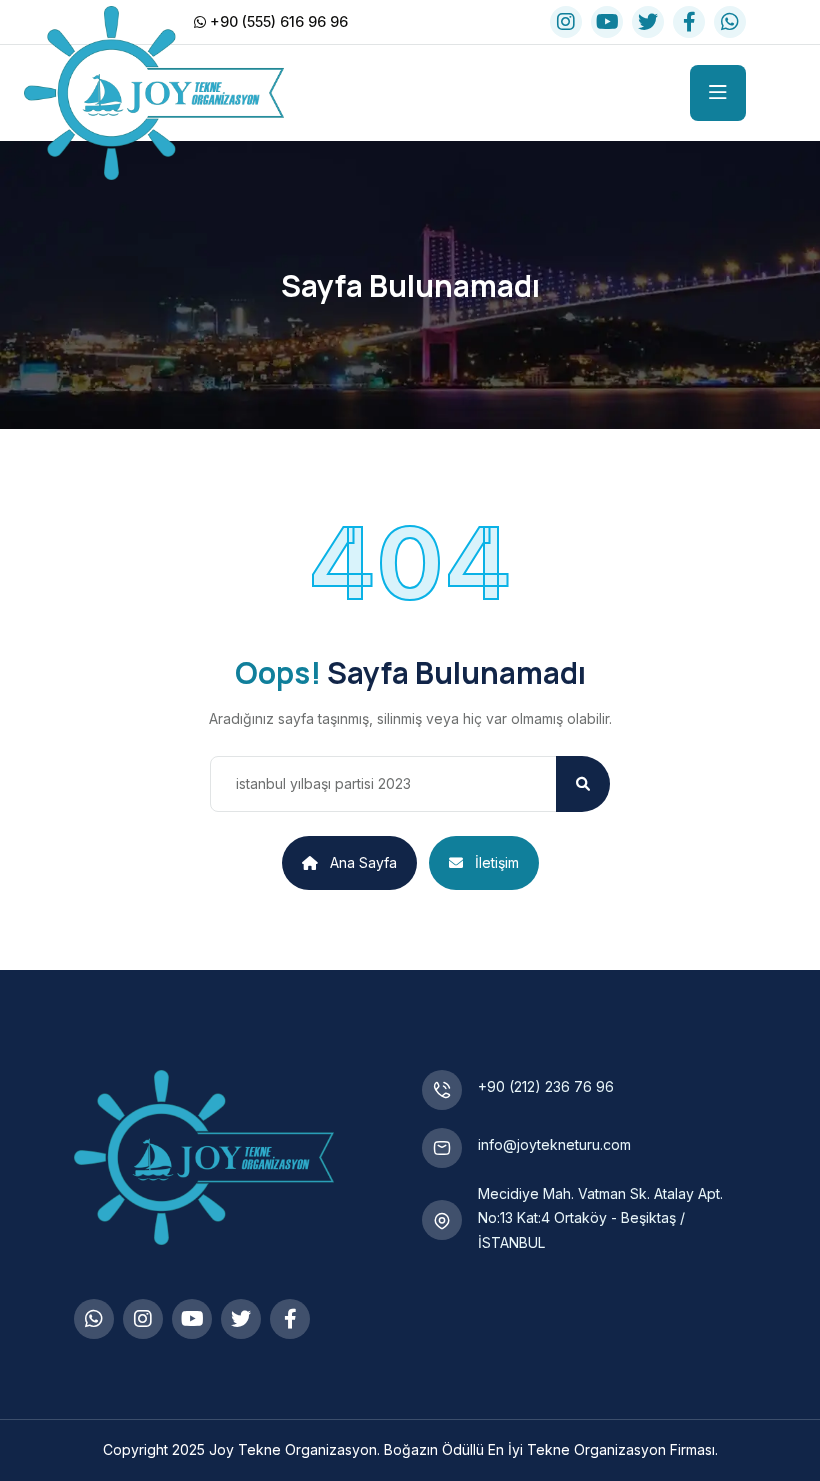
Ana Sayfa (363, 862)
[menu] (718, 93)
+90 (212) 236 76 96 (546, 1086)
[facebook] (689, 22)
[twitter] (648, 22)
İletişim (497, 862)
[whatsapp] (730, 22)
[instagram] (566, 22)
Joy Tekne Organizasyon (293, 1449)
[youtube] (607, 22)
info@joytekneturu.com (554, 1144)
